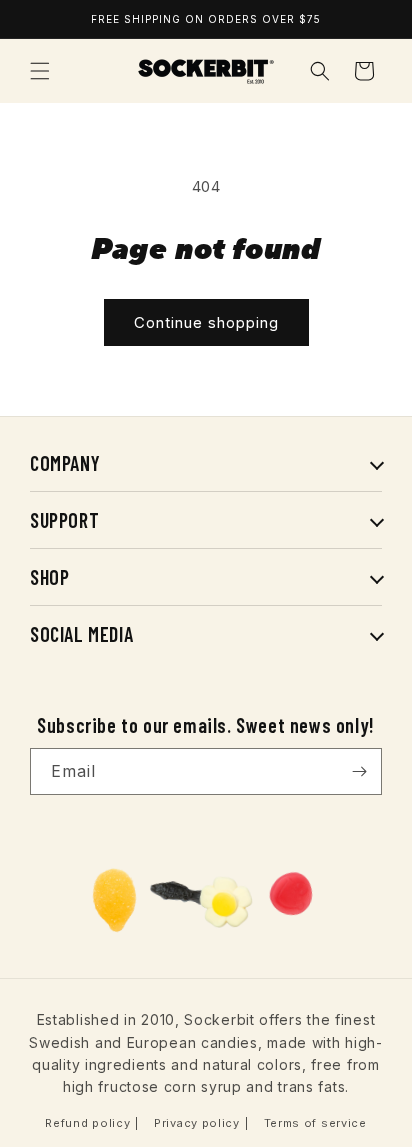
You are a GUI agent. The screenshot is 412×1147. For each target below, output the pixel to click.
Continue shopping (206, 322)
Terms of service (315, 1123)
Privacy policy (197, 1123)
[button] (40, 71)
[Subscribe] (359, 771)
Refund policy (87, 1123)
